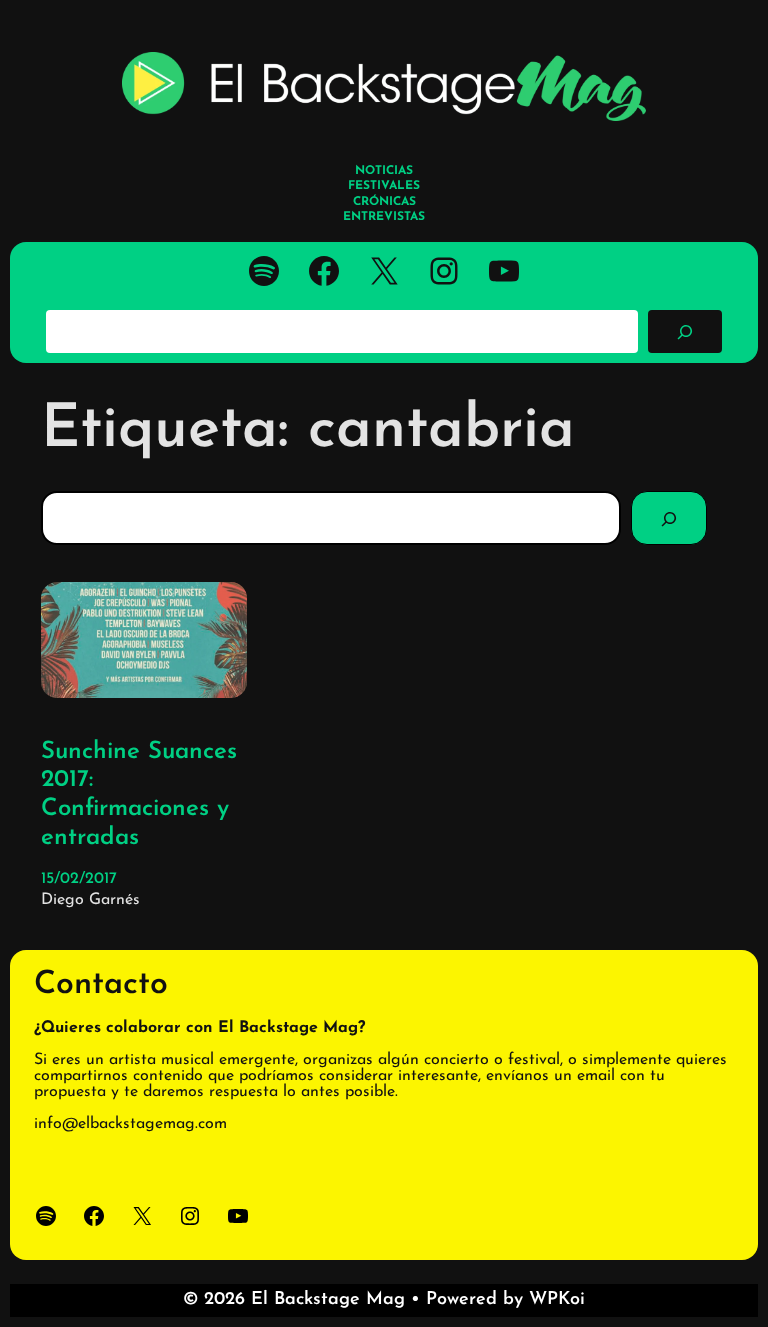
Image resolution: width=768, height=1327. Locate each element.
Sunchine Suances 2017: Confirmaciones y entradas (139, 795)
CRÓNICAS (384, 202)
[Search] (669, 518)
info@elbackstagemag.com (130, 1124)
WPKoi (557, 1300)
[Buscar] (685, 331)
